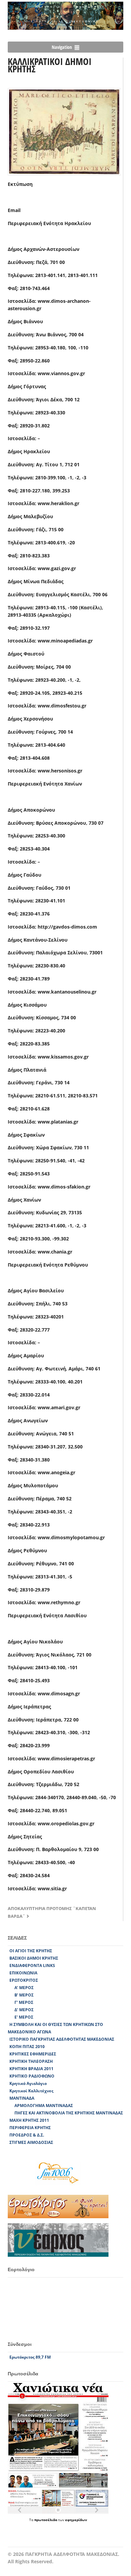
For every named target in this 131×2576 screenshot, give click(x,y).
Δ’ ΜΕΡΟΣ (24, 2010)
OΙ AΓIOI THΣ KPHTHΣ (31, 1951)
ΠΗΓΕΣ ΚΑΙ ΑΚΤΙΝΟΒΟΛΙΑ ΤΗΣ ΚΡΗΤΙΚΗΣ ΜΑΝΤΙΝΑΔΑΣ (69, 2113)
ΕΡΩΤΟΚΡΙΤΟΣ (24, 1980)
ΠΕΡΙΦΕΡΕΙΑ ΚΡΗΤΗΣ (30, 2128)
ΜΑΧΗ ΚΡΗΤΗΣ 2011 (29, 2120)
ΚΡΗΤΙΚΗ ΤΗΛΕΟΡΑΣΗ (31, 2061)
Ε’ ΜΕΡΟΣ (24, 2017)
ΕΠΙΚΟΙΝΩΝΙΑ (23, 1973)
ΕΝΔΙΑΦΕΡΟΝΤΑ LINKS (32, 1965)
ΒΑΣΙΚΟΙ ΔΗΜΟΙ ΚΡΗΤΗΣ (34, 1958)
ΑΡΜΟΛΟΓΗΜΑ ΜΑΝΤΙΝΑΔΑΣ (44, 2106)
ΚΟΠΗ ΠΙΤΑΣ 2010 (27, 2047)
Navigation (62, 47)
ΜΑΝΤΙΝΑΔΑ (22, 2098)
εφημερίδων (76, 2520)
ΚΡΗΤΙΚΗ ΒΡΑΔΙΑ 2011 (31, 2069)
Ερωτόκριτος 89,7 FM (30, 2357)
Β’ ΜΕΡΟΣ (24, 1995)
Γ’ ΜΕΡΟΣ (24, 2002)
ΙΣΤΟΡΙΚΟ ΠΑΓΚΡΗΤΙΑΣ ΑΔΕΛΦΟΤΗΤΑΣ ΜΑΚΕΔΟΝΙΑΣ (62, 2039)
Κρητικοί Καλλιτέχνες (31, 2091)
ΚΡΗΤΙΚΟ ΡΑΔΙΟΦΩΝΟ (32, 2076)
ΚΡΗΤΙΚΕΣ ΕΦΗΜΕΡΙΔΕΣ (33, 2054)
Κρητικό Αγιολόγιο (28, 2083)
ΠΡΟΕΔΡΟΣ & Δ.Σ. (27, 2135)
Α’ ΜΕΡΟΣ (24, 1988)
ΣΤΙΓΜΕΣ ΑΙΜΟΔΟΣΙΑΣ (31, 2142)
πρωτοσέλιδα (46, 2520)
